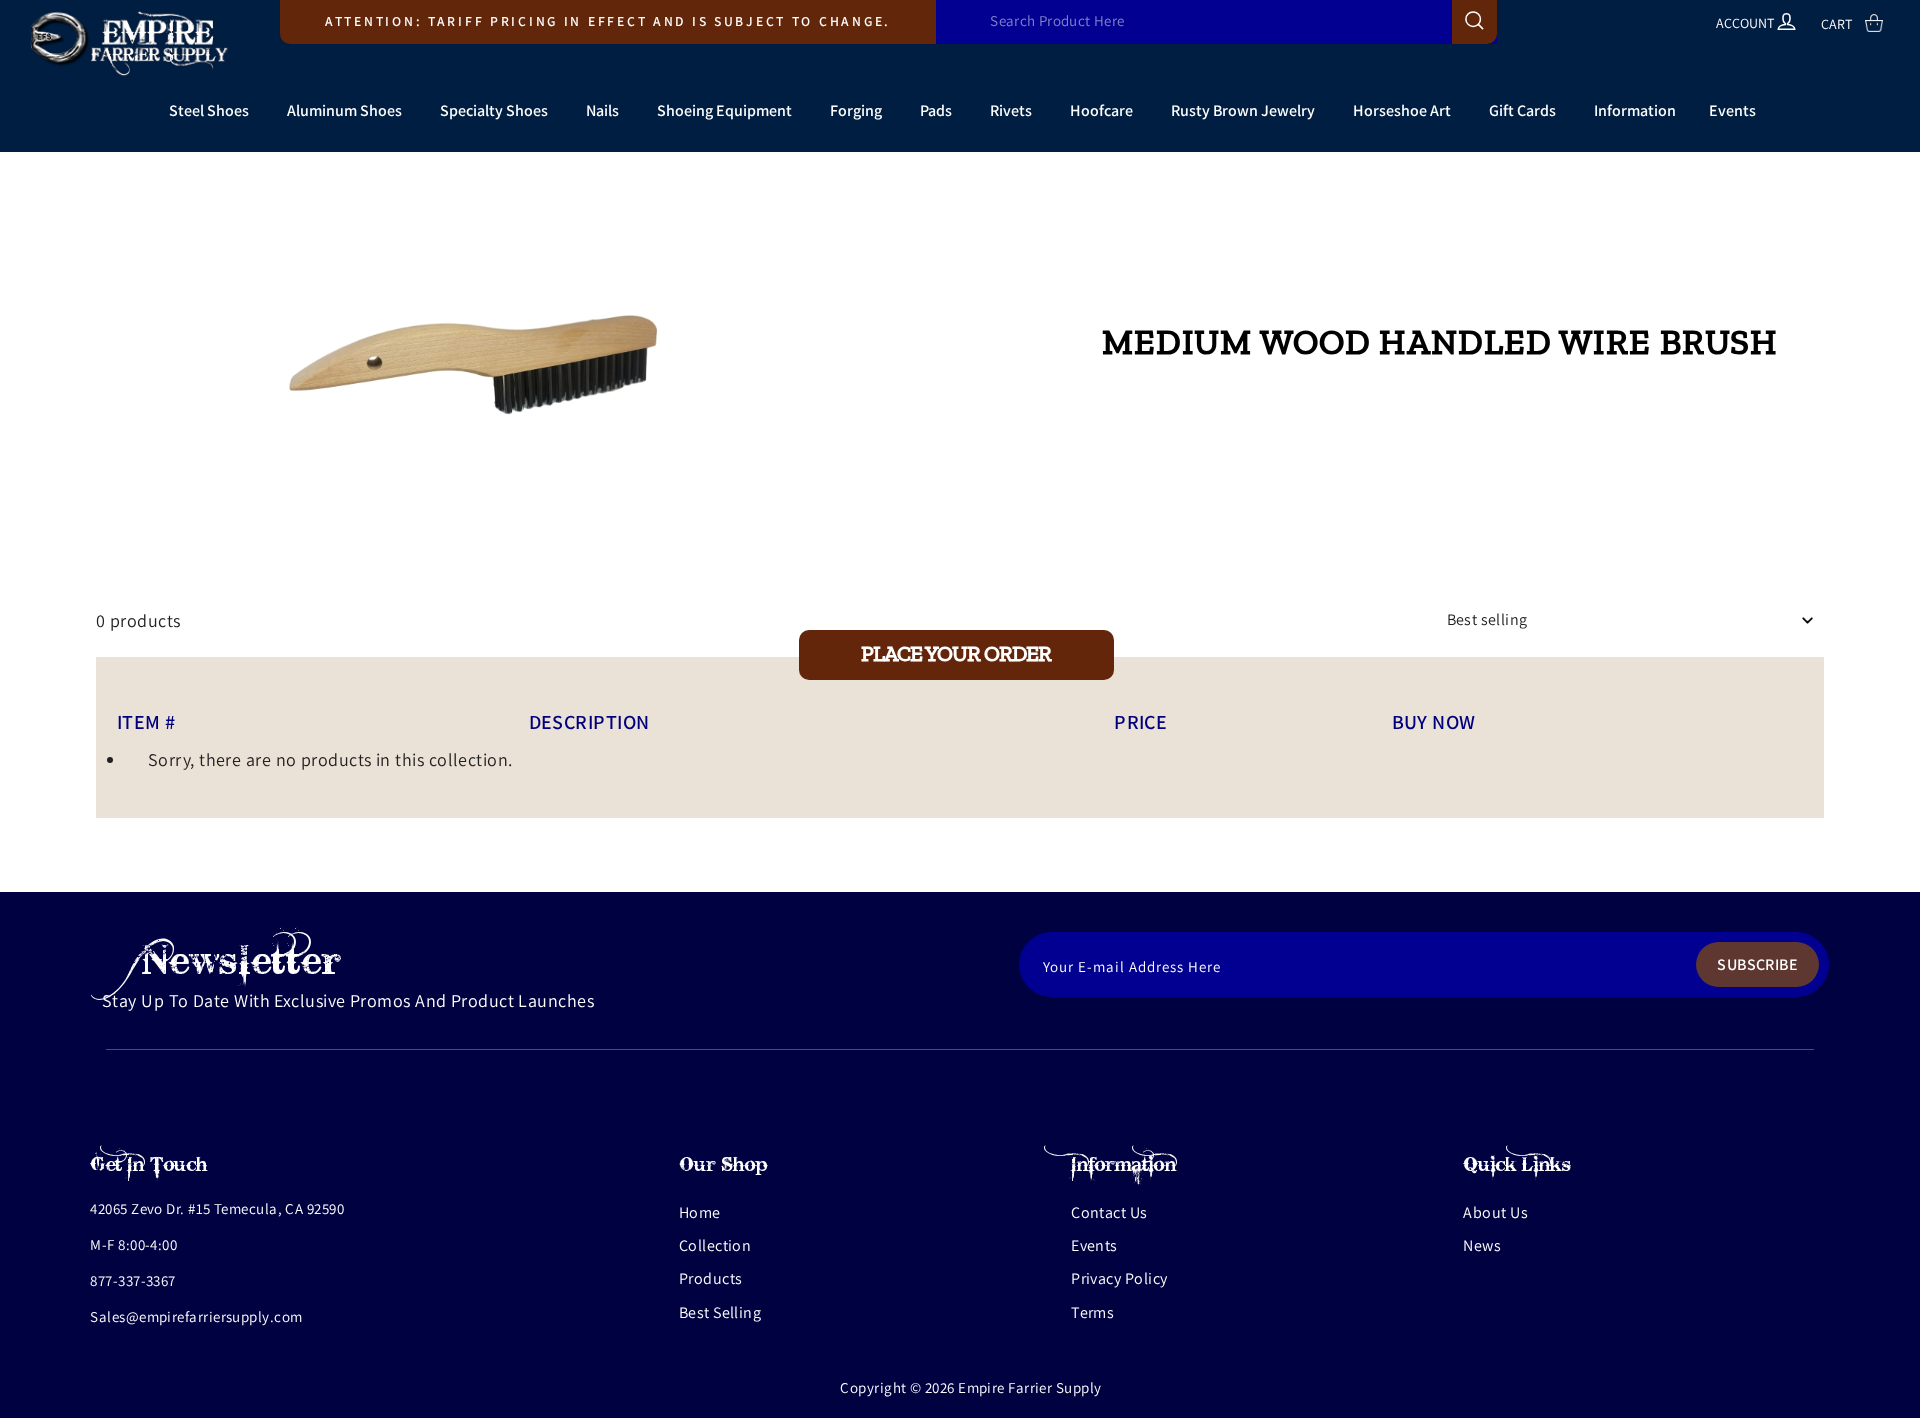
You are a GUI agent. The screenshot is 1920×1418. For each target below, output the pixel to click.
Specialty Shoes (494, 110)
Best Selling (720, 1312)
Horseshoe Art (1402, 110)
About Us (1495, 1212)
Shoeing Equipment (724, 110)
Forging (856, 110)
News (1482, 1245)
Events (1732, 110)
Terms (1092, 1312)
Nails (602, 110)
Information (1635, 110)
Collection (715, 1245)
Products (711, 1278)
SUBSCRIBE (1757, 964)
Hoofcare (1101, 110)
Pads (936, 110)
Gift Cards (1522, 110)
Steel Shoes (209, 110)
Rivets (1011, 110)
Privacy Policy (1119, 1278)
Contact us (1109, 1212)
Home (700, 1212)
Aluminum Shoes (344, 110)
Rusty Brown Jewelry (1243, 110)
